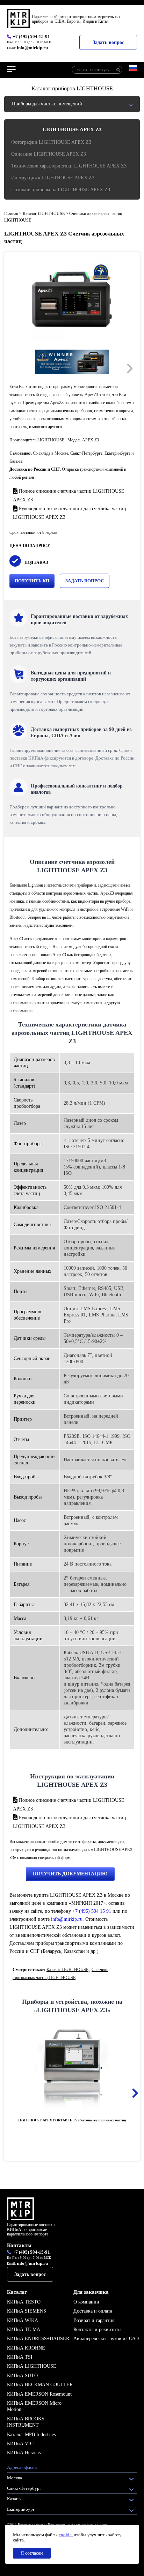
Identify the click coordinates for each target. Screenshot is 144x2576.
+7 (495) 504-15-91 (31, 36)
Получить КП (32, 581)
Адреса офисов (22, 2467)
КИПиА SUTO (22, 2376)
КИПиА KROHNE (26, 2348)
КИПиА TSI (20, 2357)
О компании (86, 2302)
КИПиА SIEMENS (27, 2311)
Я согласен (32, 2553)
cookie (65, 2535)
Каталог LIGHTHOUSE (44, 214)
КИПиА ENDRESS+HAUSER (38, 2339)
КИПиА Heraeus (24, 2453)
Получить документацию (70, 1874)
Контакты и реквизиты (97, 2329)
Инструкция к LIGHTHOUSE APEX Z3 (53, 178)
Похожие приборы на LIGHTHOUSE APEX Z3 (61, 190)
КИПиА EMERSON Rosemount (39, 2394)
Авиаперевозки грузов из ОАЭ (106, 2339)
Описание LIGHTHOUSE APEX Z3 (49, 154)
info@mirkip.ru (32, 48)
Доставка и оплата (93, 2311)
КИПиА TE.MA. (24, 2329)
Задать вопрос (108, 42)
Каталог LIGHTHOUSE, (68, 1970)
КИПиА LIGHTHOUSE (32, 2366)
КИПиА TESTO (24, 2302)
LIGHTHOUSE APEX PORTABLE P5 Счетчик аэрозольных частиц (72, 2120)
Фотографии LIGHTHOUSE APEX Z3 (51, 142)
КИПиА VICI (21, 2444)
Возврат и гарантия (94, 2320)
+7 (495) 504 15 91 (92, 1911)
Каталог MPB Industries (31, 2435)
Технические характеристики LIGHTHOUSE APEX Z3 (69, 166)
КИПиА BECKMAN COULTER (40, 2385)
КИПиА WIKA (23, 2320)
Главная (11, 214)
